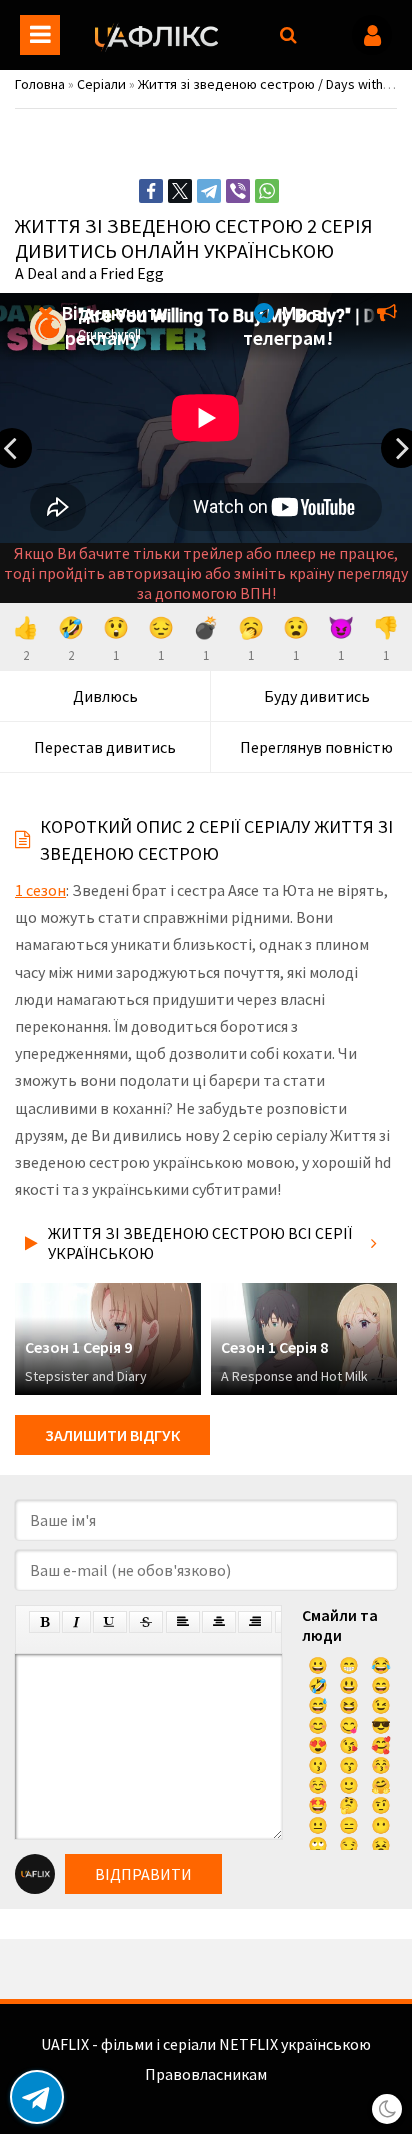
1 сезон (40, 890)
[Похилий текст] (76, 1622)
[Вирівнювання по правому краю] (255, 1622)
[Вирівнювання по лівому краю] (183, 1622)
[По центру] (219, 1622)
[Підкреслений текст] (110, 1622)
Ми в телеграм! (288, 325)
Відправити (143, 1874)
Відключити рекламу (112, 325)
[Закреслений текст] (146, 1622)
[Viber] (238, 191)
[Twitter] (180, 191)
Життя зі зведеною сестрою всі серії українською (200, 1243)
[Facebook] (151, 191)
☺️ (318, 1785)
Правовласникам (206, 2074)
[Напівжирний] (44, 1622)
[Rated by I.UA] (206, 2094)
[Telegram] (209, 191)
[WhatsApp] (267, 191)
